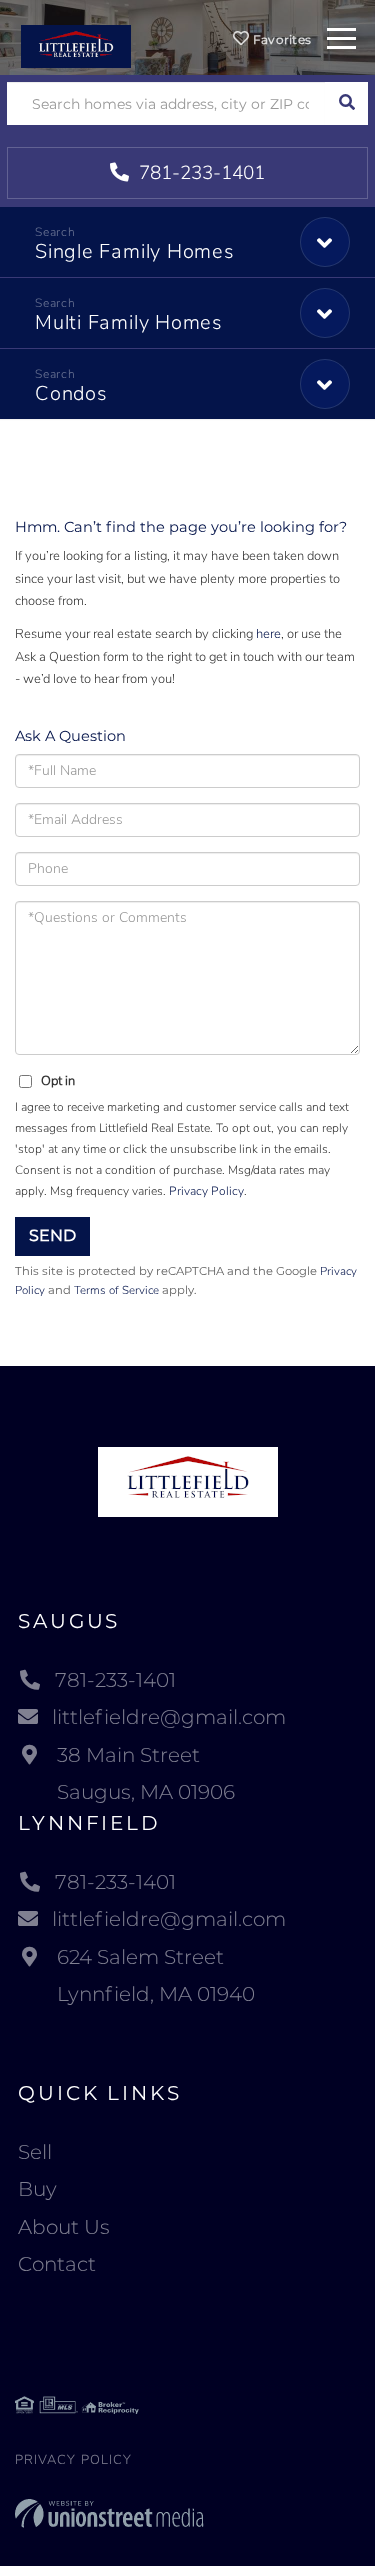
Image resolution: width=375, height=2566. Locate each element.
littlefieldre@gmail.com (169, 1717)
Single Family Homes (135, 251)
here (268, 634)
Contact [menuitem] (57, 2264)
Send (52, 1235)
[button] (346, 103)
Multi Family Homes (129, 322)
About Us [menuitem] (64, 2227)
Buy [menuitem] (37, 2189)
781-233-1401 (199, 173)
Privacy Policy (206, 1191)
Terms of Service (116, 1290)
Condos (71, 393)
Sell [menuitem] (35, 2152)
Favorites (280, 39)
